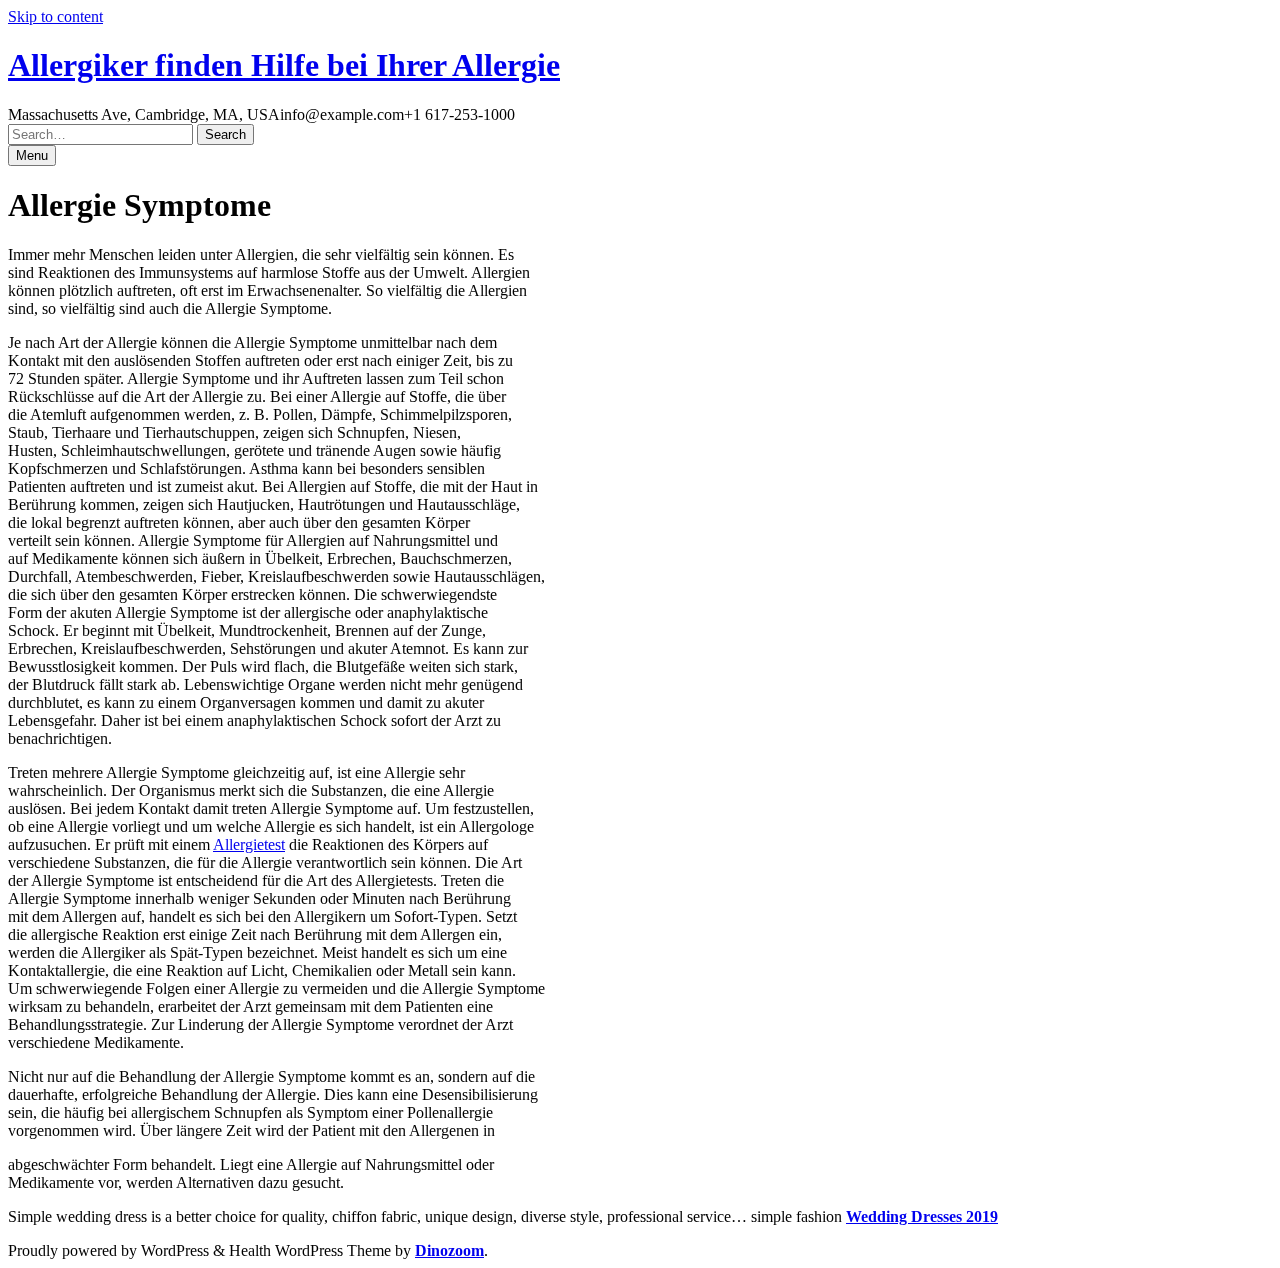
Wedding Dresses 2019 (922, 1216)
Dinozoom (449, 1250)
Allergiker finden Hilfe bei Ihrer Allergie (284, 65)
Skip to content (55, 16)
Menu (32, 155)
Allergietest (249, 844)
